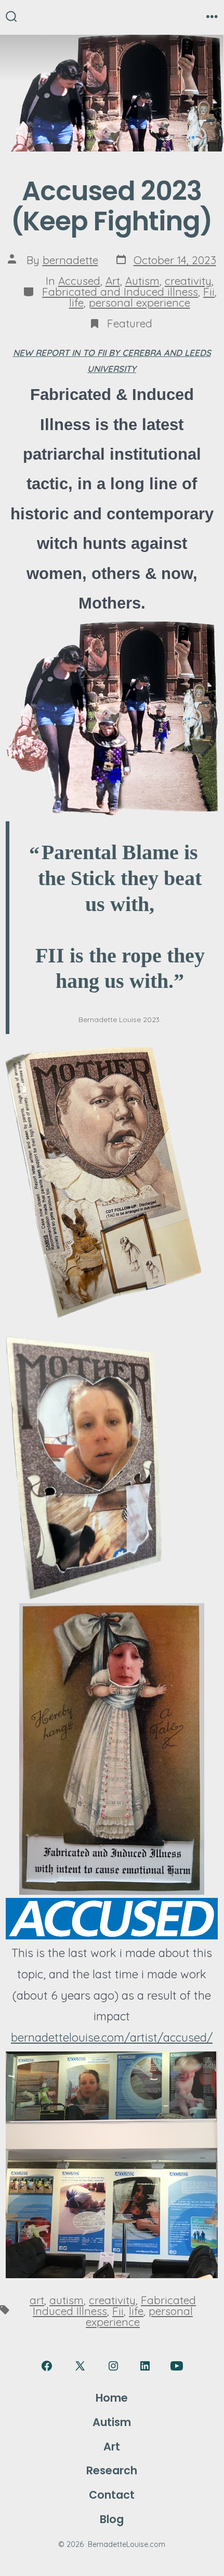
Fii (209, 292)
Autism (142, 281)
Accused (79, 281)
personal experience (140, 302)
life (76, 302)
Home (112, 2398)
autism (67, 2300)
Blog (112, 2519)
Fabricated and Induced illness (120, 292)
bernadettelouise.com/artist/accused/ (112, 2037)
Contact (112, 2495)
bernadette (70, 260)
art (37, 2300)
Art (113, 281)
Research (112, 2470)
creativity (188, 281)
